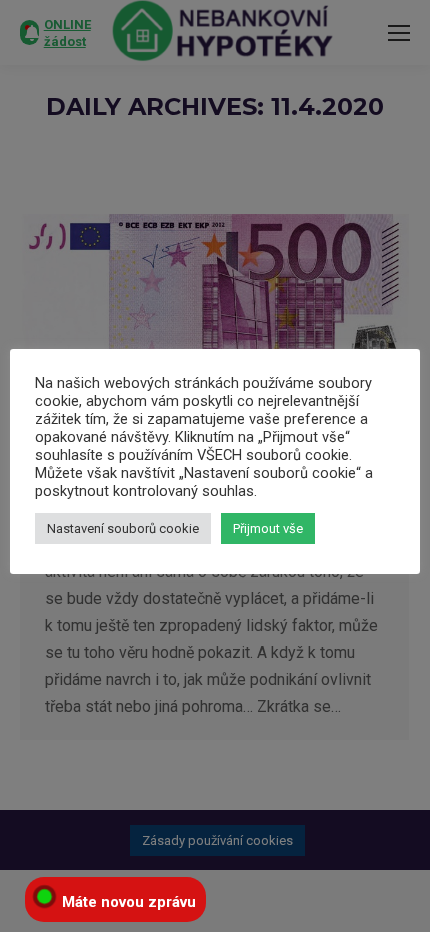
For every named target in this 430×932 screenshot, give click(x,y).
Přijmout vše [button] (268, 528)
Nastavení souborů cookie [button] (123, 528)
